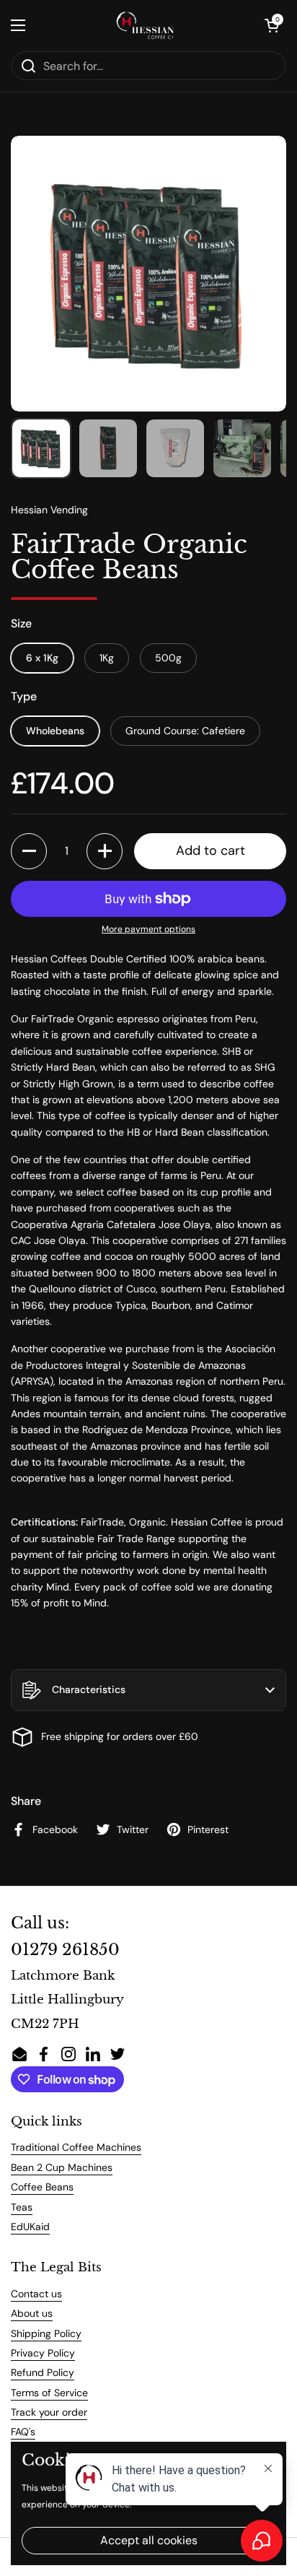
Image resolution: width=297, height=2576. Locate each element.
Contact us (36, 2294)
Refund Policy (43, 2372)
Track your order (49, 2412)
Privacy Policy (43, 2353)
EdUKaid (30, 2227)
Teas (22, 2207)
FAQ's (23, 2432)
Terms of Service (49, 2393)
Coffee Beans (42, 2187)
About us (32, 2313)
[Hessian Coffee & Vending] (145, 25)
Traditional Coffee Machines (76, 2147)
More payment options (148, 929)
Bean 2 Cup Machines (62, 2167)
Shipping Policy (46, 2333)
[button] (272, 25)
